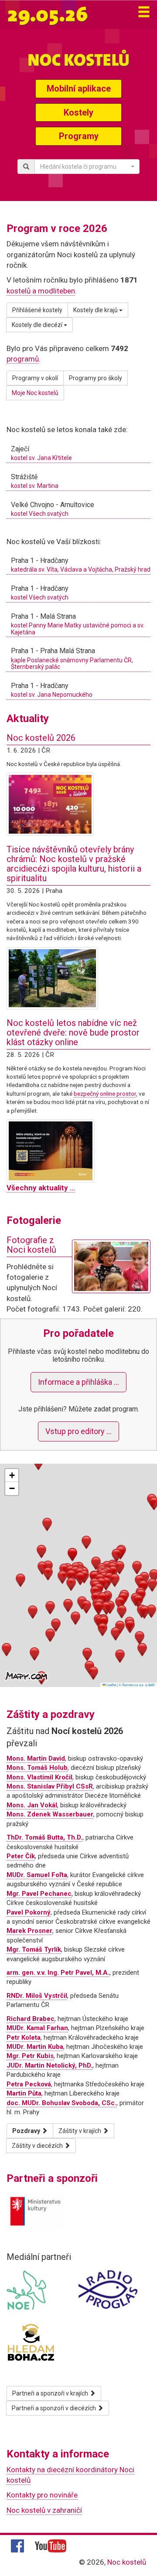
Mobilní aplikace (79, 89)
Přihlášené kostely (37, 310)
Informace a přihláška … (78, 1382)
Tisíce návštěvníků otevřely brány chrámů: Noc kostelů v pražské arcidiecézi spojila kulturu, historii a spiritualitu (74, 864)
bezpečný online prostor (105, 1094)
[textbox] (84, 167)
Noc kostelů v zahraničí (44, 2510)
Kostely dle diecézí (38, 325)
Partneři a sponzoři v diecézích (55, 2408)
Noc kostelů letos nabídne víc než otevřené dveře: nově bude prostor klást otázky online (73, 1032)
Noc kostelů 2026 (41, 738)
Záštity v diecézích (38, 2146)
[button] (71, 1576)
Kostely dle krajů (96, 310)
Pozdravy (27, 2131)
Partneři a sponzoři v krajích (51, 2393)
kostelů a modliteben (41, 291)
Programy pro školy (96, 378)
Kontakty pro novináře (42, 2495)
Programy (79, 136)
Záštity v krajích (80, 2131)
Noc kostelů (127, 2562)
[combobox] (87, 167)
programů (23, 359)
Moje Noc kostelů (35, 393)
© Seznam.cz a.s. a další (137, 1685)
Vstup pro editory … (78, 1431)
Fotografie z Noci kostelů (31, 1245)
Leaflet (111, 1685)
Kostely (78, 112)
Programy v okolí (35, 378)
